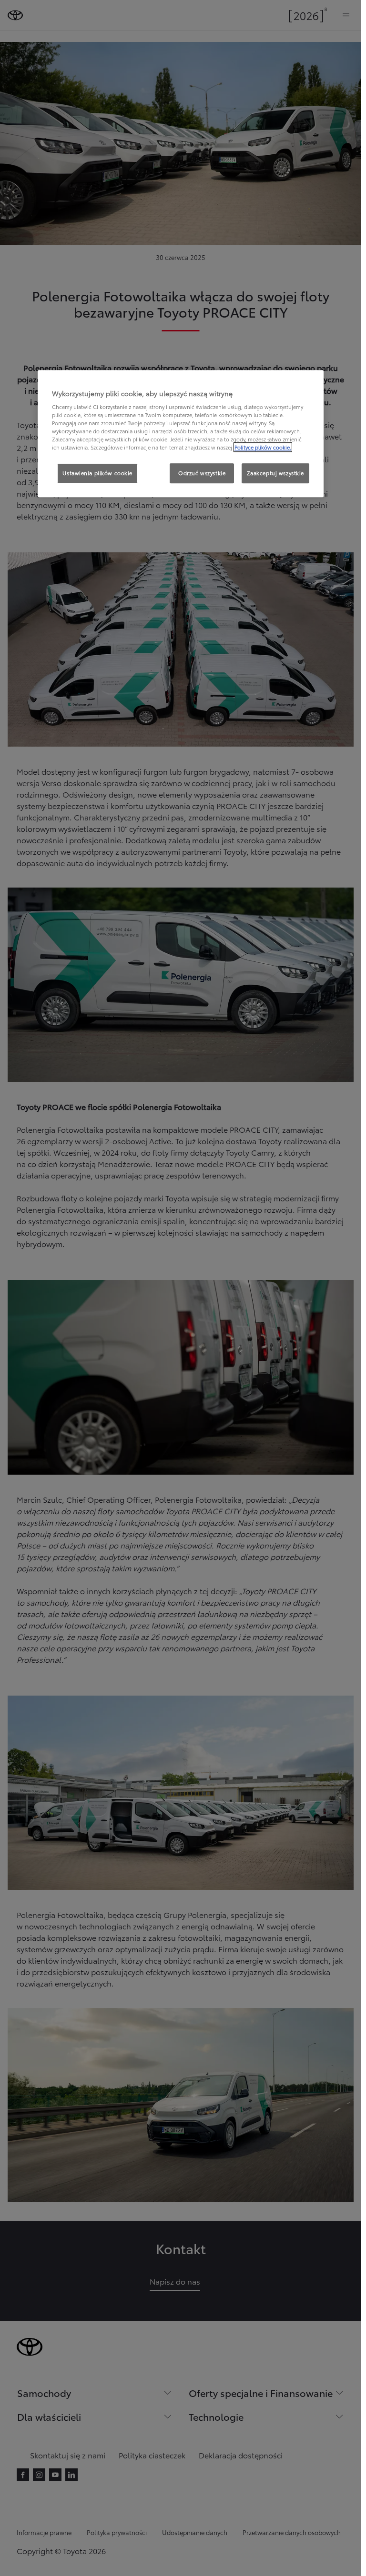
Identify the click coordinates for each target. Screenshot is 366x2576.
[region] (181, 434)
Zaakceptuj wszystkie (275, 473)
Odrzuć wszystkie (202, 473)
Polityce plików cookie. (263, 448)
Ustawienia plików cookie (97, 473)
